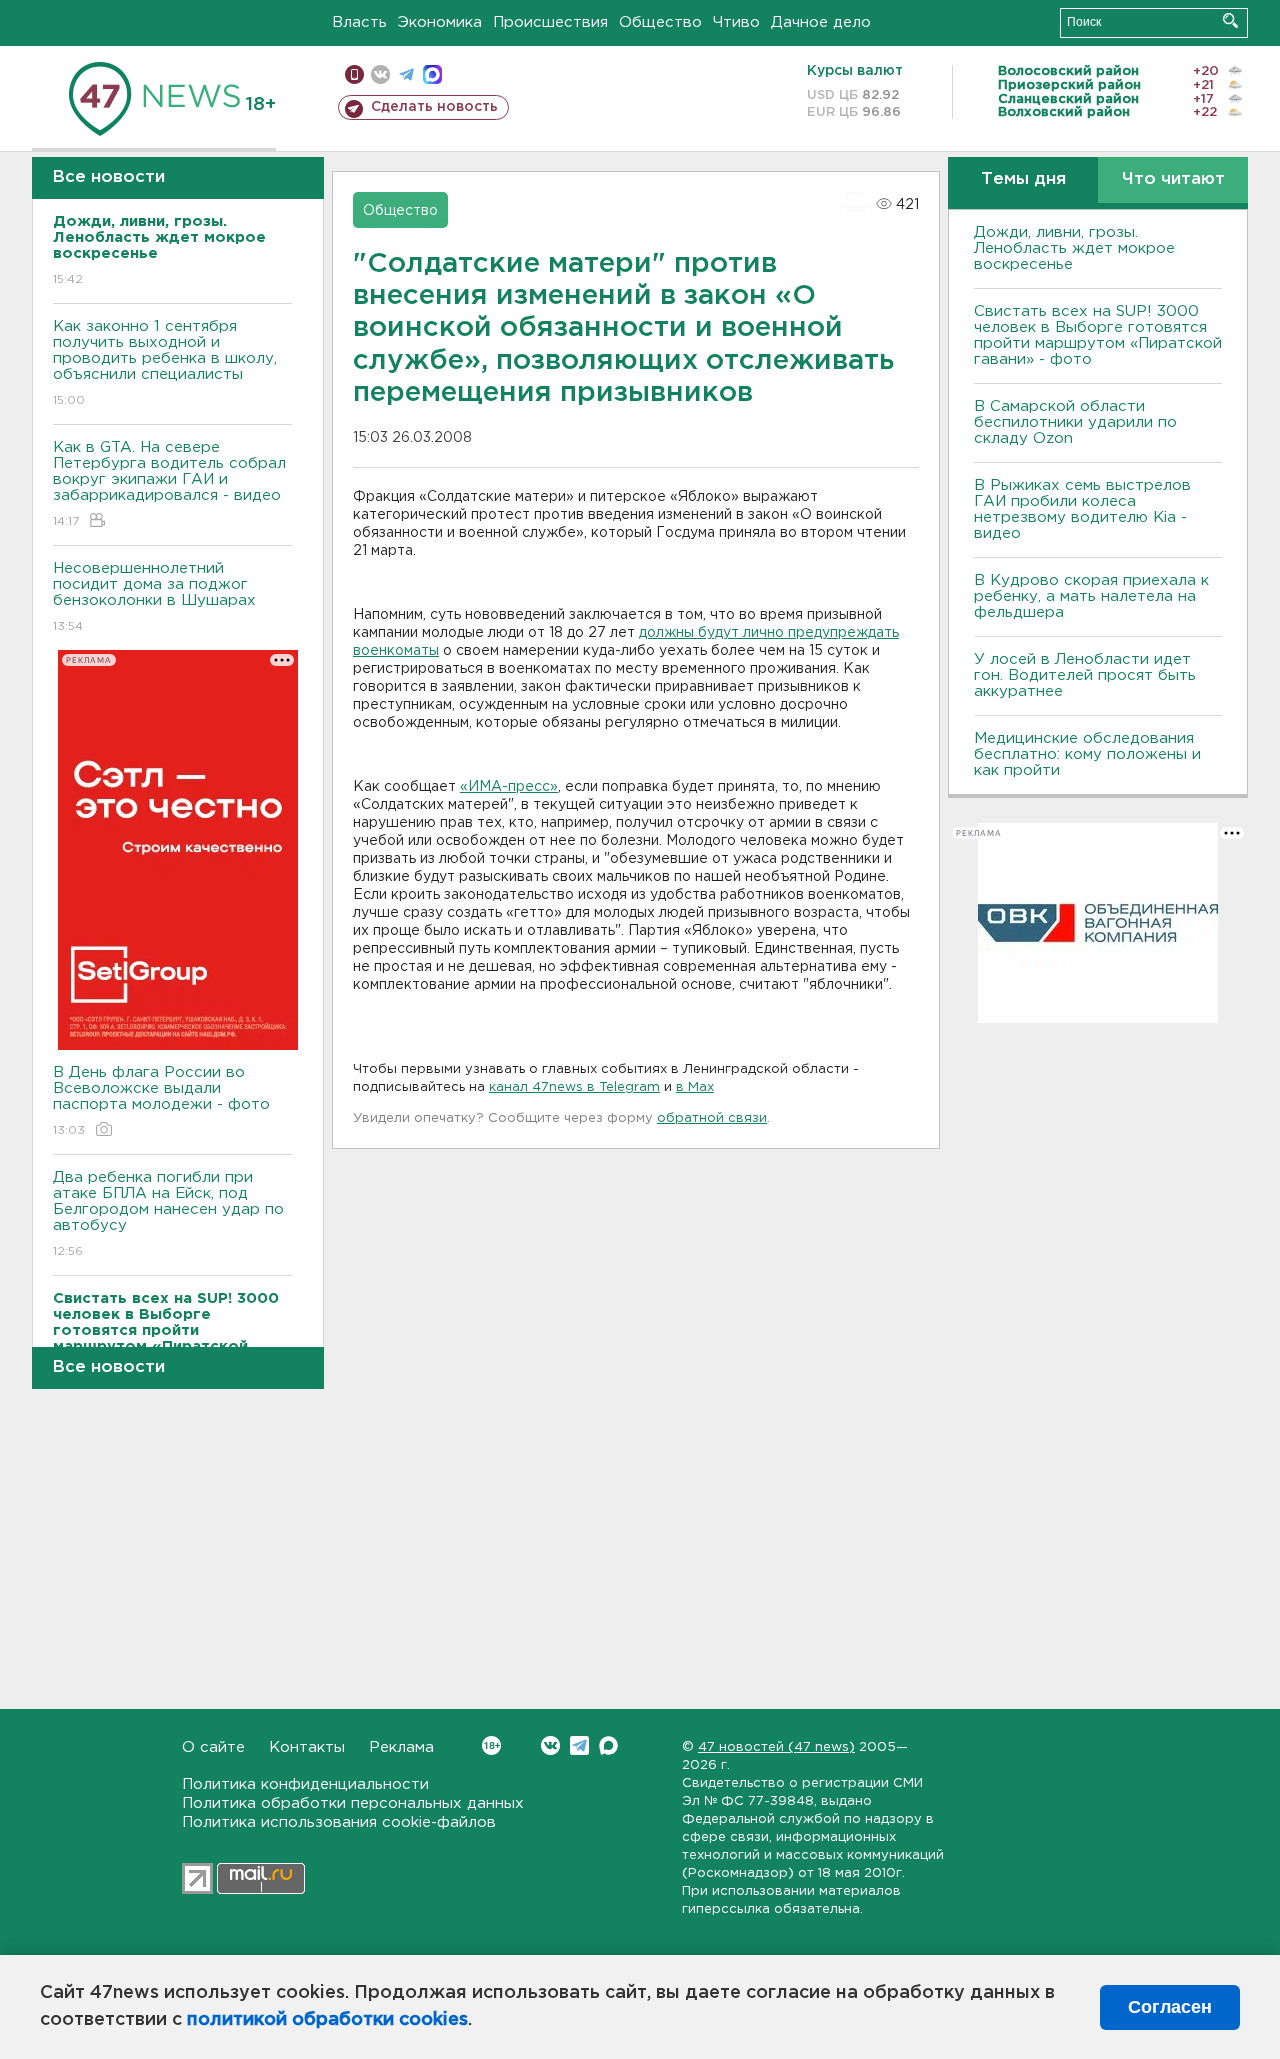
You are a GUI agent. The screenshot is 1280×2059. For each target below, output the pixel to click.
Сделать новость (434, 107)
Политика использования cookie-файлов (339, 1822)
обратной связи (712, 1118)
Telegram (579, 1745)
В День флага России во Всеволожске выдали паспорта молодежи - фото (161, 1101)
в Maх (695, 1087)
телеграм (406, 74)
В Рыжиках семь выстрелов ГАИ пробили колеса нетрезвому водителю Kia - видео (1082, 509)
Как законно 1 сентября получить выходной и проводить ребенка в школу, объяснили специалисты (165, 363)
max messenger (432, 74)
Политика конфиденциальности (305, 1784)
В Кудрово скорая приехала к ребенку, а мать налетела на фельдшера (1091, 596)
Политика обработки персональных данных (353, 1803)
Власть (359, 22)
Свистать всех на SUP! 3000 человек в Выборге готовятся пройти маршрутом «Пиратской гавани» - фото (1098, 335)
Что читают (1173, 179)
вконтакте (380, 74)
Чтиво (736, 22)
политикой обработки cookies (327, 2020)
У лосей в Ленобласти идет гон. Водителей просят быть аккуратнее (1085, 675)
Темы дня (1023, 179)
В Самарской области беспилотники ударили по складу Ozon (1075, 422)
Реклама (401, 1747)
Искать (1230, 20)
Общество (660, 22)
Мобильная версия (354, 74)
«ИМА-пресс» (509, 787)
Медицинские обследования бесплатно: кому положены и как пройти (1087, 754)
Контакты (307, 1747)
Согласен (1170, 2007)
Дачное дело (821, 22)
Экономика (440, 22)
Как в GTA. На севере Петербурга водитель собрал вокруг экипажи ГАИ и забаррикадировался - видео (169, 484)
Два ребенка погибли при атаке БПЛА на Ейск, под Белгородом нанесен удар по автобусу (168, 1214)
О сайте (213, 1747)
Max (608, 1745)
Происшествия (550, 22)
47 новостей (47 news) (776, 1747)
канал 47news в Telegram (574, 1087)
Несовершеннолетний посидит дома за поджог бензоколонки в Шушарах (154, 597)
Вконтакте (550, 1745)
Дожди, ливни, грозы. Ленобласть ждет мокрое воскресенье (1074, 248)
